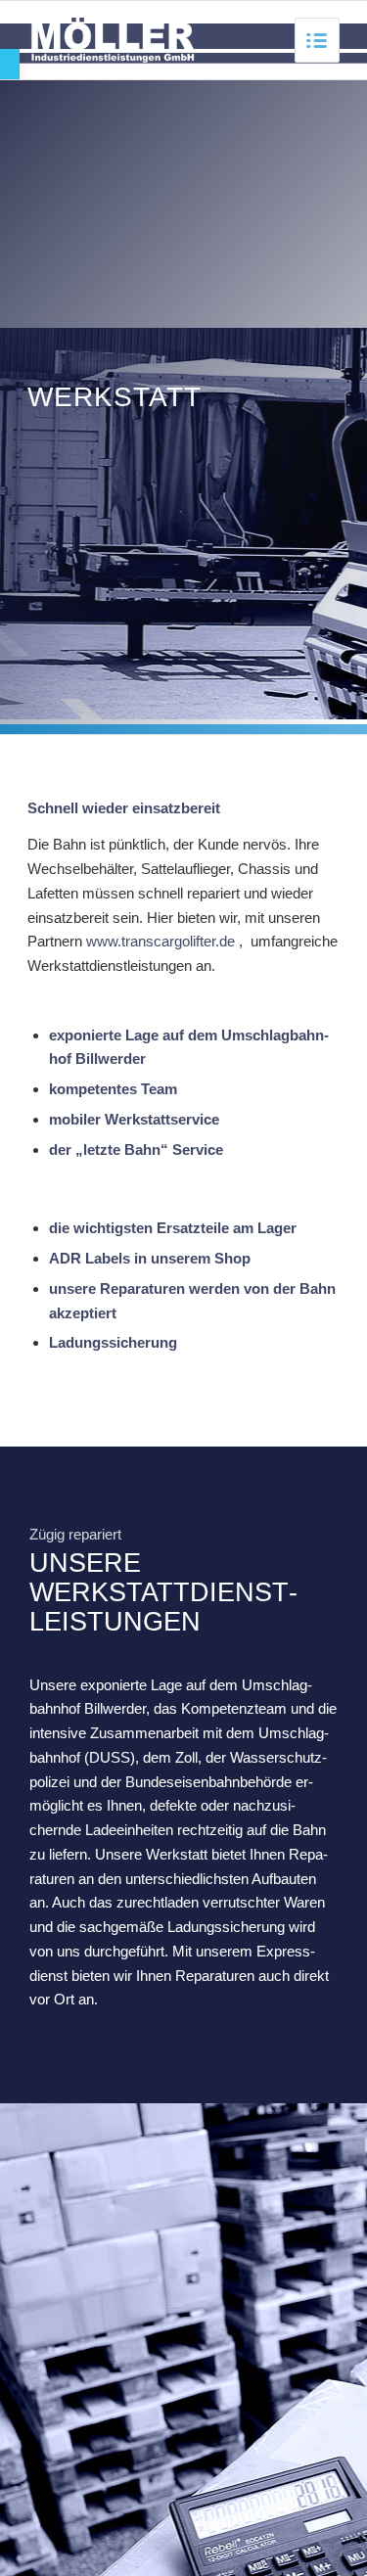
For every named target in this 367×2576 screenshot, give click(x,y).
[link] (10, 64)
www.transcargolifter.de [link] (161, 941)
